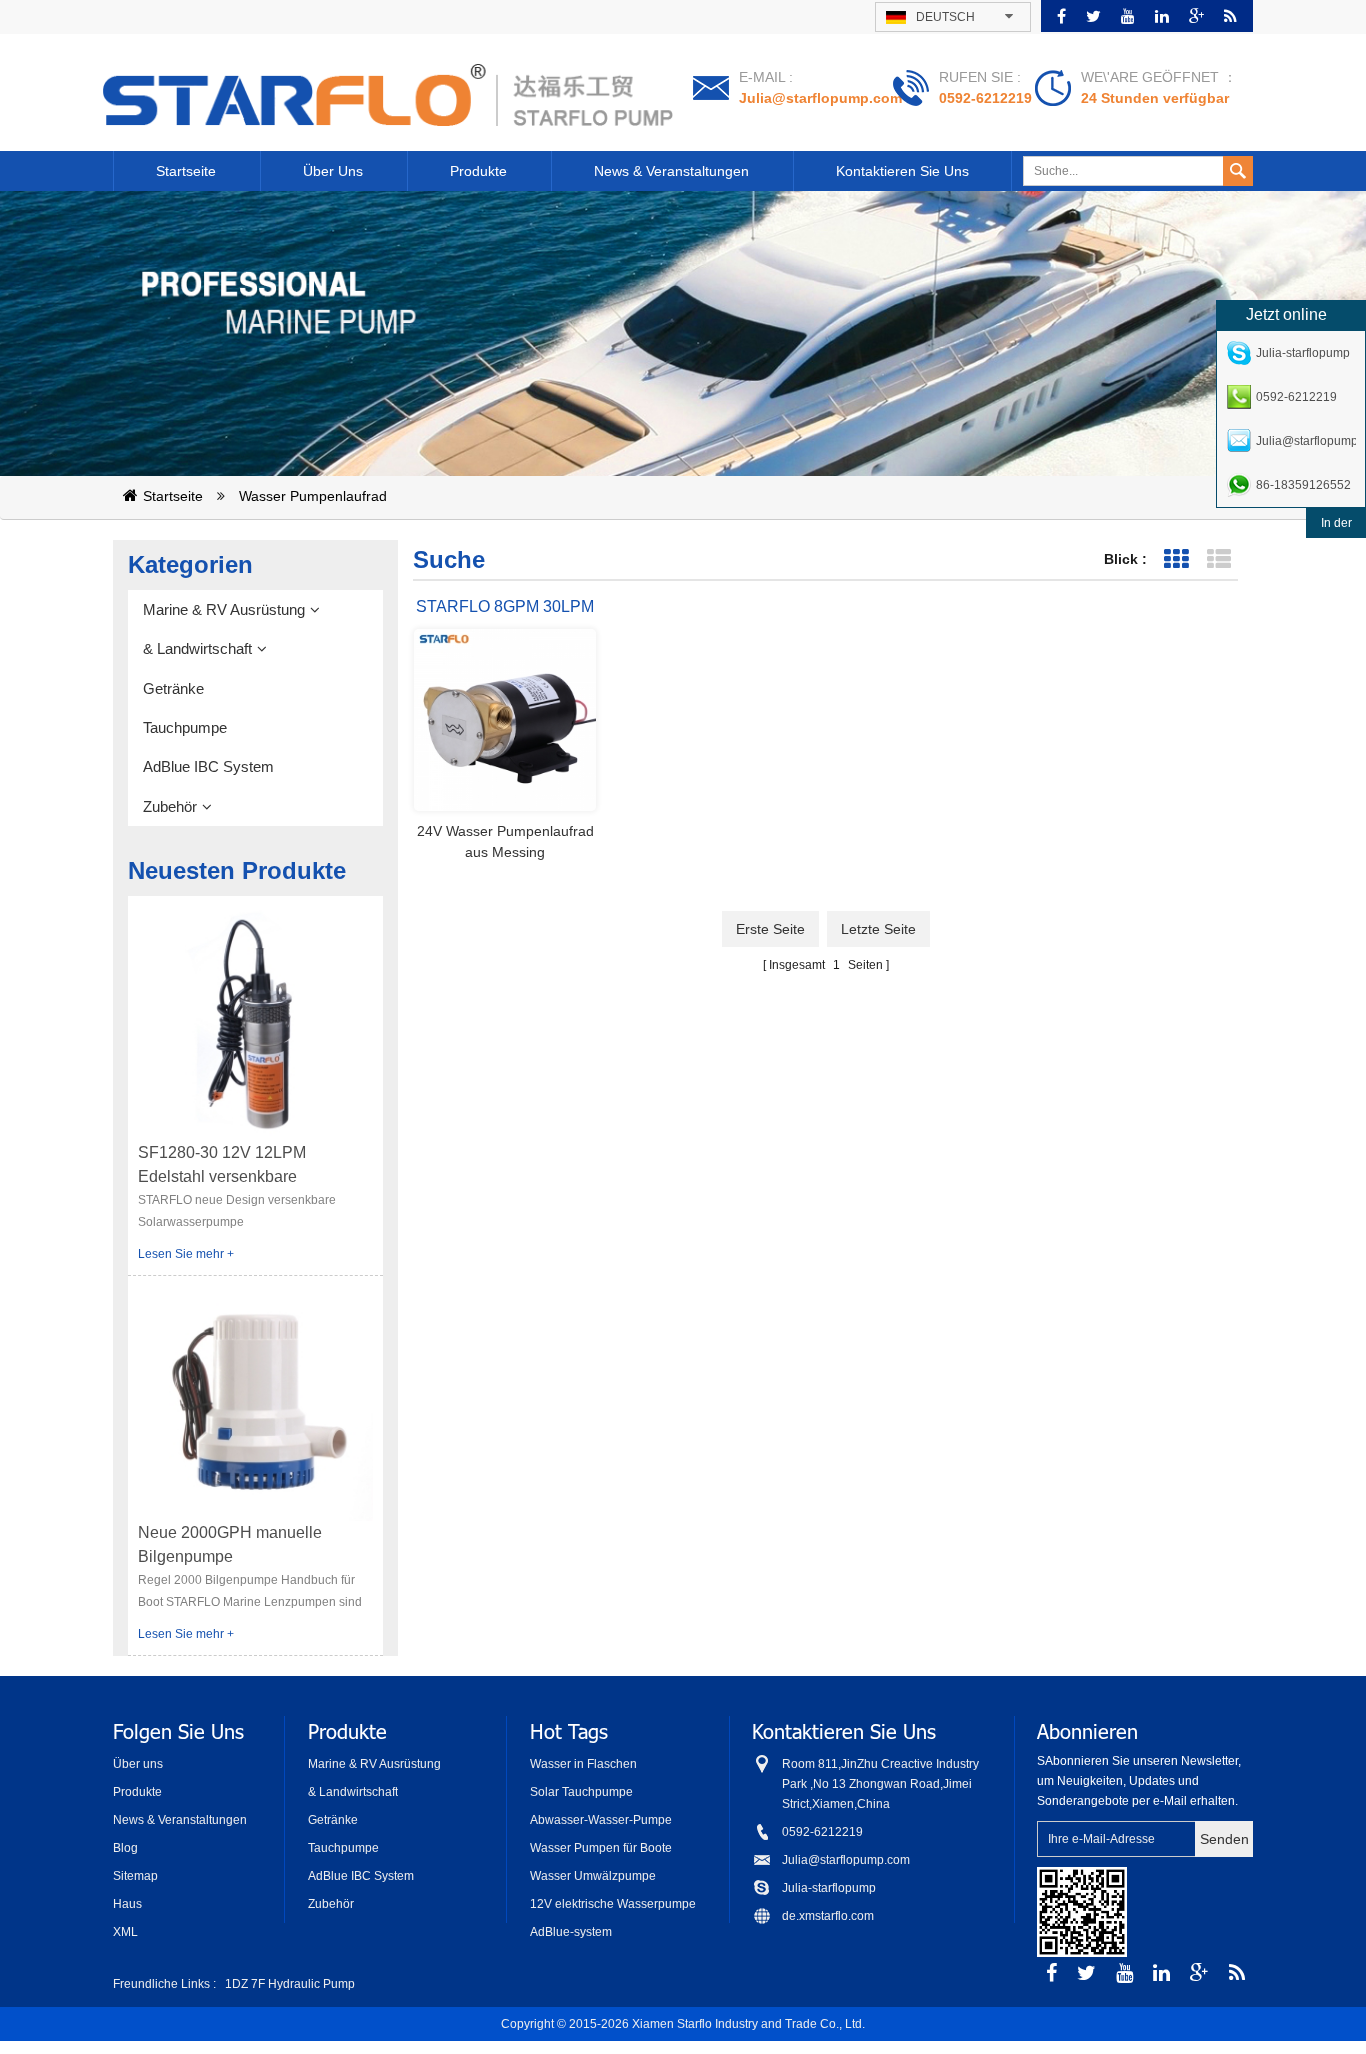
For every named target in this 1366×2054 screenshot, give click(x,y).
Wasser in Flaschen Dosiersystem (583, 1765)
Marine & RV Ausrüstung (224, 609)
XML (125, 1932)
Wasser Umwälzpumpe (593, 1876)
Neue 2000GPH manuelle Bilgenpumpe (230, 1544)
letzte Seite (878, 929)
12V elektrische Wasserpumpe (613, 1904)
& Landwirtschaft (197, 648)
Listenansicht (1218, 559)
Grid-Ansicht (1175, 559)
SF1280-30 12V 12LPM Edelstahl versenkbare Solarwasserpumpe (222, 1166)
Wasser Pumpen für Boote (601, 1848)
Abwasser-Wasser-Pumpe (601, 1820)
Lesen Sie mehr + (186, 1254)
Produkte (478, 171)
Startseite (186, 171)
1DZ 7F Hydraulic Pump (290, 1984)
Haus (127, 1904)
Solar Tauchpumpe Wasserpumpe (581, 1793)
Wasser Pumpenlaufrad (313, 496)
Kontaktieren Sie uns (902, 171)
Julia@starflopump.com (820, 98)
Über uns (333, 171)
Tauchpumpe (185, 727)
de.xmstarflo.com (828, 1916)
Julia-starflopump (829, 1888)
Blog (125, 1848)
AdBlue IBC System (208, 766)
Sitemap (135, 1876)
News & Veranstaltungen (671, 171)
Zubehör (170, 806)
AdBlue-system (571, 1932)
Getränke (173, 688)
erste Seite (770, 929)
